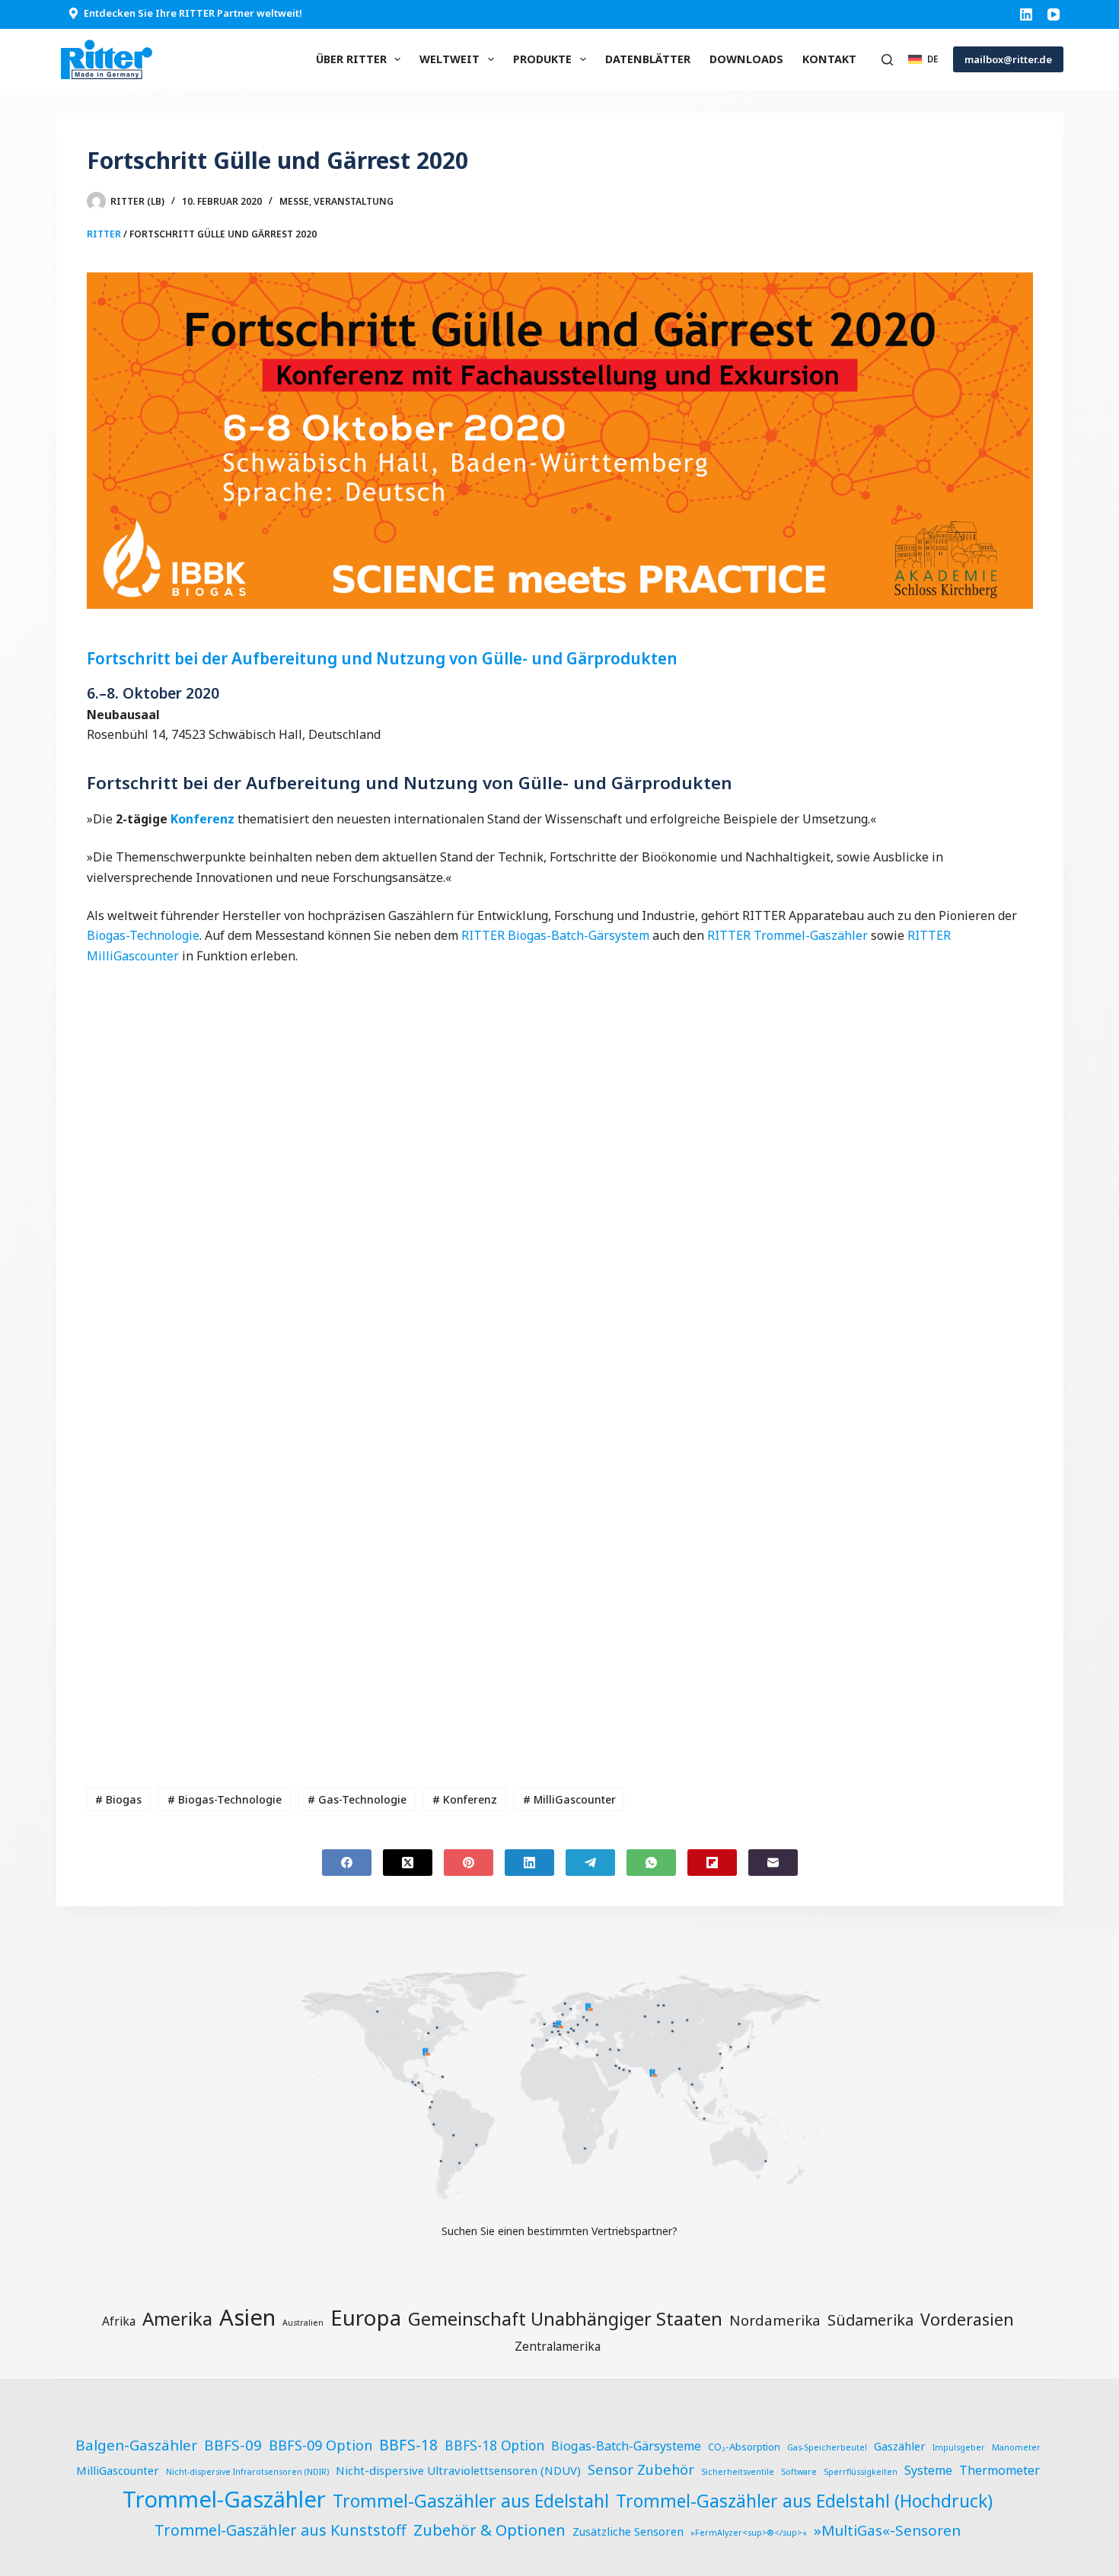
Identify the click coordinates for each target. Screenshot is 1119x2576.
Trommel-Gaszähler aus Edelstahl (471, 2501)
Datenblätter (648, 59)
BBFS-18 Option (494, 2445)
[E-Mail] (773, 1863)
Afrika (119, 2321)
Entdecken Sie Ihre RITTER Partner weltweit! (193, 13)
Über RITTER (351, 59)
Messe (294, 201)
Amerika (177, 2318)
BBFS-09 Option (320, 2445)
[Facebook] (347, 1863)
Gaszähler (900, 2446)
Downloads (746, 59)
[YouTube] (1054, 14)
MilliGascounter (569, 1799)
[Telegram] (590, 1863)
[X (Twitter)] (408, 1863)
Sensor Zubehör (641, 2469)
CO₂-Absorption (744, 2447)
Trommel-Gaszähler (224, 2499)
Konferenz (202, 819)
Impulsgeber (959, 2447)
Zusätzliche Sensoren (628, 2531)
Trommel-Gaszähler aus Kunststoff (281, 2530)
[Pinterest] (469, 1863)
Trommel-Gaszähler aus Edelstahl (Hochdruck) (804, 2501)
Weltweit (450, 59)
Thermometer (999, 2470)
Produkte (542, 59)
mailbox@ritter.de (1008, 59)
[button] (923, 59)
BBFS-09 (233, 2445)
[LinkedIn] (1026, 14)
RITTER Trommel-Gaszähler (787, 935)
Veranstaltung (354, 201)
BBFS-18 (408, 2445)
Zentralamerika (558, 2346)
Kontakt (829, 59)
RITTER (104, 234)
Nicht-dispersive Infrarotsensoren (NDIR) (247, 2472)
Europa (366, 2317)
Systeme (928, 2470)
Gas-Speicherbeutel (827, 2447)
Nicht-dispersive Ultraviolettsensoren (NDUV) (458, 2470)
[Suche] (887, 60)
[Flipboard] (712, 1863)
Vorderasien (967, 2319)
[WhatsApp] (651, 1863)
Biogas (118, 1799)
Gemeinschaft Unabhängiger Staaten (565, 2319)
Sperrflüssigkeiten (861, 2472)
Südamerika (870, 2320)
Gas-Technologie (357, 1799)
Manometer (1016, 2447)
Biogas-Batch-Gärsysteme (626, 2446)
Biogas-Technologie (143, 935)
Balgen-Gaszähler (136, 2445)
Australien (303, 2323)
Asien (247, 2317)
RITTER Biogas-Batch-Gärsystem (555, 935)
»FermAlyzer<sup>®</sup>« (749, 2533)
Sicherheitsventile (738, 2472)
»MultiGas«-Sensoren (887, 2530)
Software (799, 2472)
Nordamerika (775, 2320)
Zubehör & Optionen (489, 2530)
